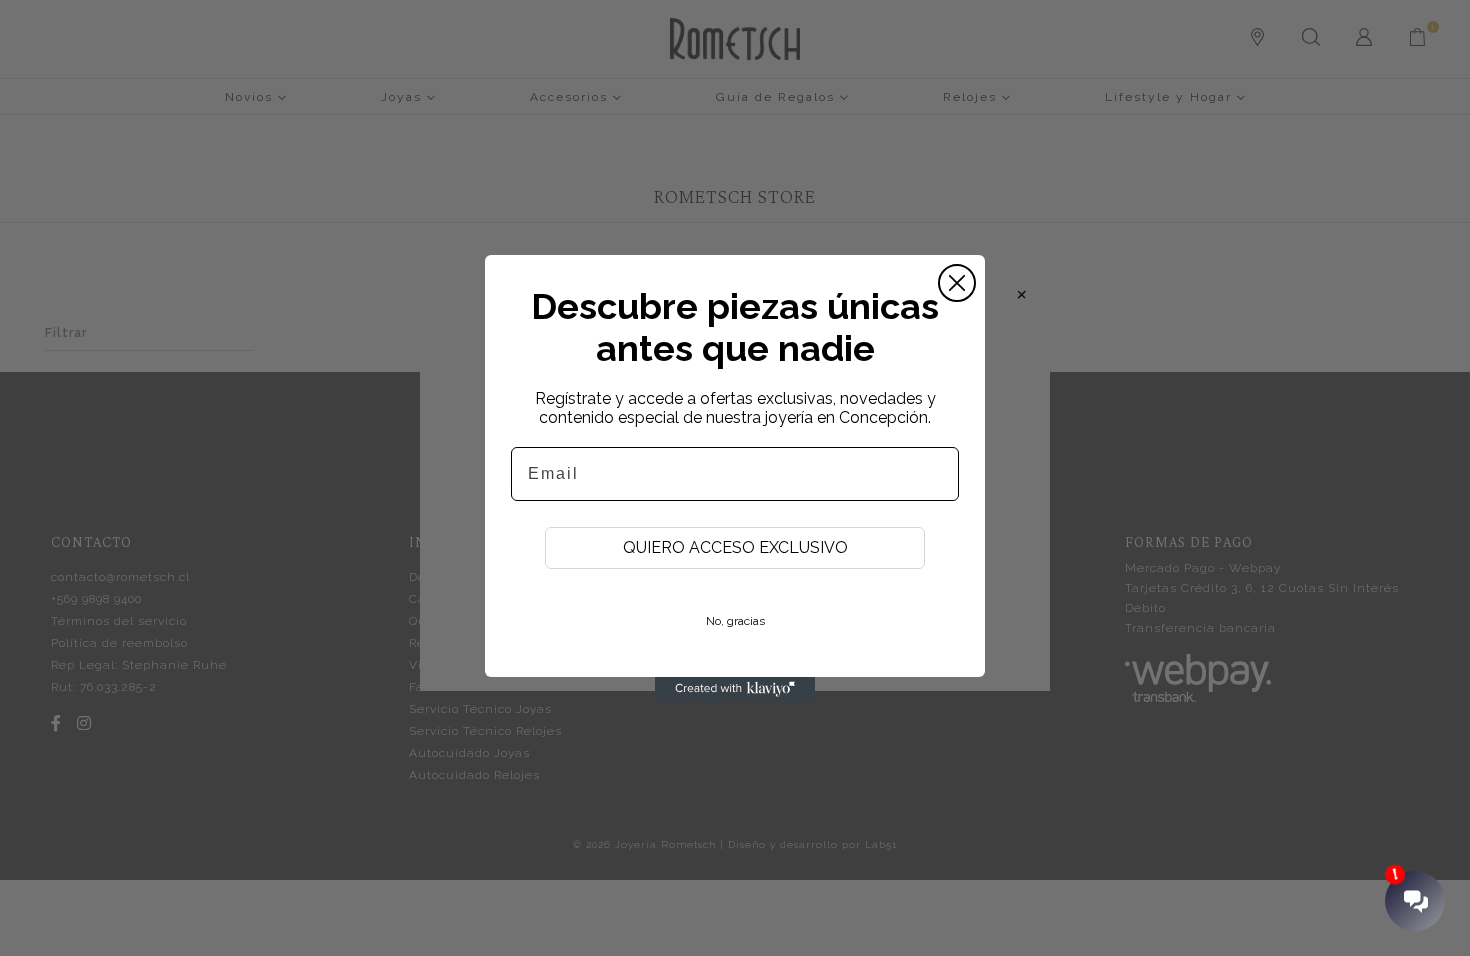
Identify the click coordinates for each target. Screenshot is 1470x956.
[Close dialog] (957, 283)
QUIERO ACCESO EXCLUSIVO (735, 547)
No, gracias (735, 621)
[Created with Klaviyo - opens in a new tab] (735, 689)
